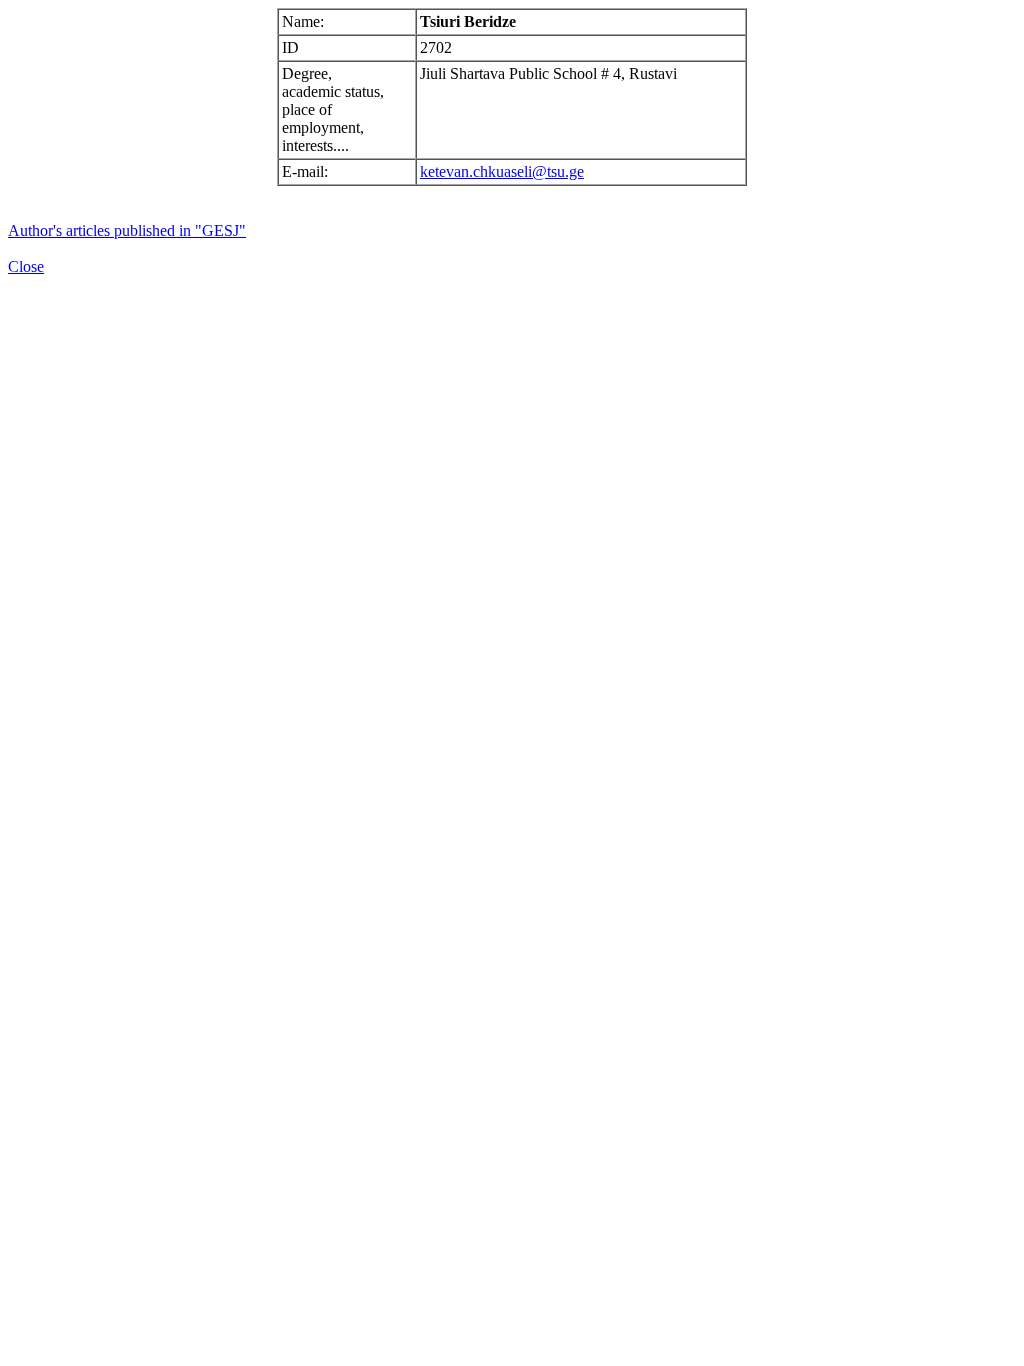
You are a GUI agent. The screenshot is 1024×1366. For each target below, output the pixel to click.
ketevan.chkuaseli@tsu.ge (502, 171)
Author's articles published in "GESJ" (127, 230)
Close (26, 266)
